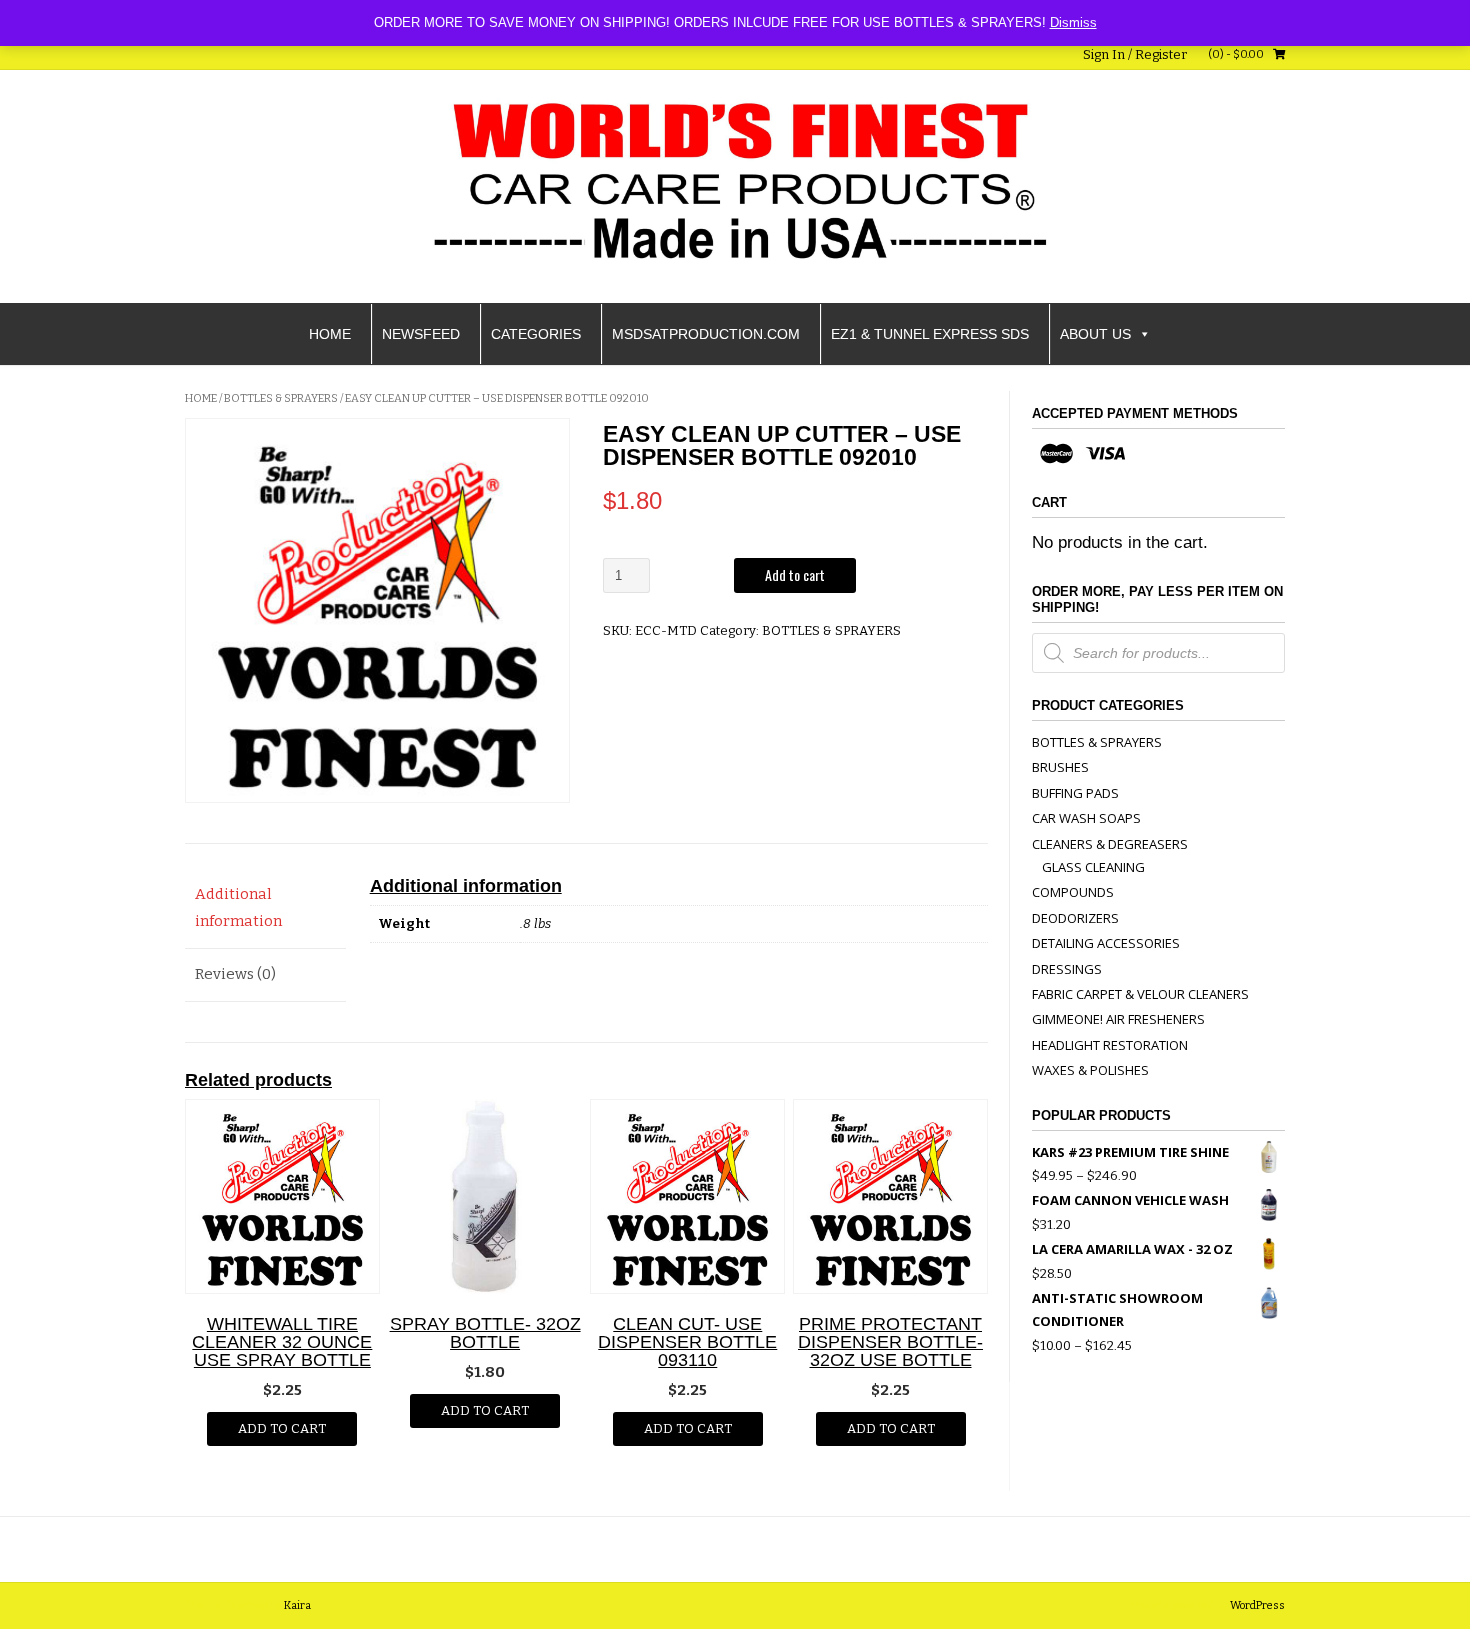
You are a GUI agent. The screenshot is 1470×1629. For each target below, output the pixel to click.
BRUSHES (1060, 767)
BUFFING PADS (1075, 793)
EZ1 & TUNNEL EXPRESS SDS (930, 334)
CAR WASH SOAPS (1086, 818)
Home (330, 334)
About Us (1095, 334)
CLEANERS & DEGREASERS (1110, 844)
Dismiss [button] (1073, 22)
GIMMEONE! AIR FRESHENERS (1118, 1019)
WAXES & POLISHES (1090, 1070)
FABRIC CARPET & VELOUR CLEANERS (1140, 994)
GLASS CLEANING (1093, 867)
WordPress (1257, 1605)
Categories (536, 334)
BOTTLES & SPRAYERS (281, 398)
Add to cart (795, 574)
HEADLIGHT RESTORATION (1110, 1045)
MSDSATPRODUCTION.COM (706, 334)
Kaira (297, 1605)
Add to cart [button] (282, 1428)
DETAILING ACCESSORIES (1106, 943)
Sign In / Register (1135, 54)
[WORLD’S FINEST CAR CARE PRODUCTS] (735, 182)
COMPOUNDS (1073, 892)
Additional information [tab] (238, 907)
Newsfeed (421, 334)
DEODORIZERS (1075, 918)
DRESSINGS (1067, 969)
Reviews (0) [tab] (235, 974)
